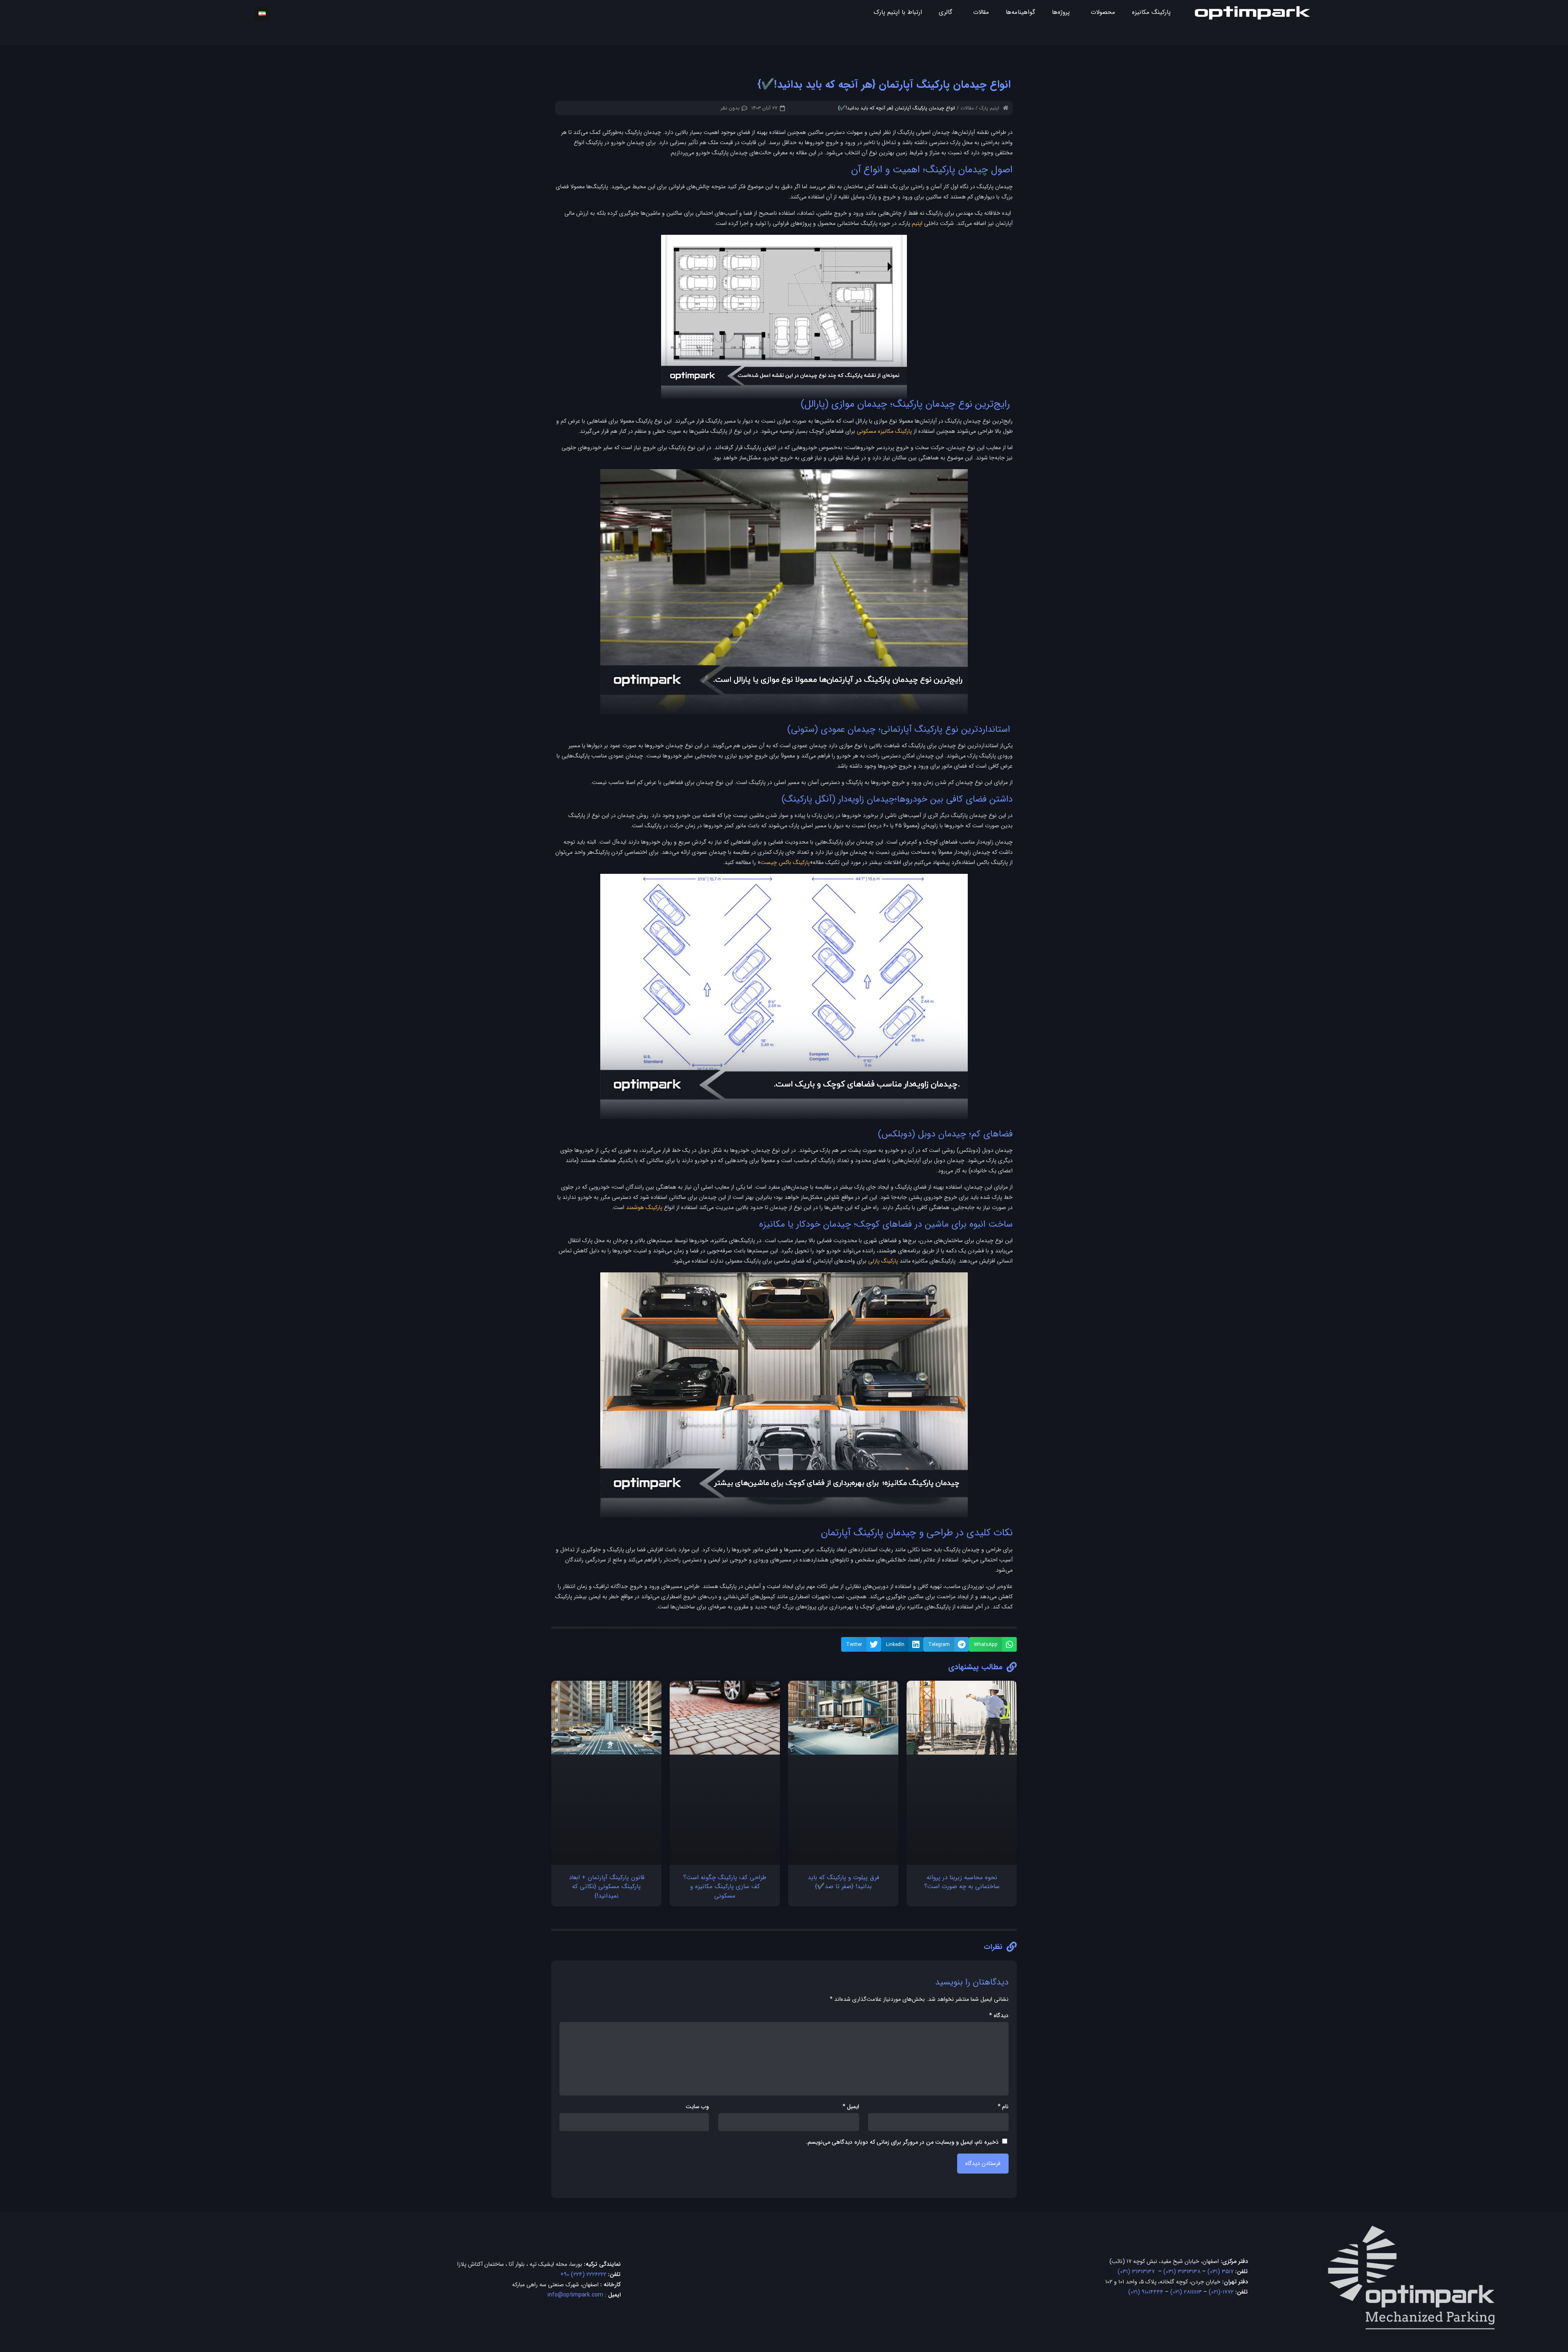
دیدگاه (999, 2016)
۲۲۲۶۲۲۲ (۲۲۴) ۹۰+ (583, 2274)
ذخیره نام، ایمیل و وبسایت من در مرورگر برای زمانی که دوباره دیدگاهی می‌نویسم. (902, 2142)
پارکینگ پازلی (883, 1261)
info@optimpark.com (575, 2295)
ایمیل (851, 2107)
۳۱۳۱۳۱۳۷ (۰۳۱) (1136, 2272)
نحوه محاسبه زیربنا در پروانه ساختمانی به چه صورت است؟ (962, 1882)
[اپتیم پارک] (1252, 12)
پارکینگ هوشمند (644, 1207)
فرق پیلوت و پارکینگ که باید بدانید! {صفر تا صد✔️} (843, 1882)
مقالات (967, 108)
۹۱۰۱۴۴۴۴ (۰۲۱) (1146, 2292)
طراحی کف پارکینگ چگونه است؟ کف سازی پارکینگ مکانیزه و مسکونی (725, 1887)
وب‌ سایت (697, 2107)
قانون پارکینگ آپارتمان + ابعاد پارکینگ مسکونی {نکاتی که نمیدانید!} (607, 1887)
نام (1003, 2107)
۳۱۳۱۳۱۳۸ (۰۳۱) (1182, 2272)
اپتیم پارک (989, 108)
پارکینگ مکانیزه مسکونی (884, 431)
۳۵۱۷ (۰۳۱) (1221, 2272)
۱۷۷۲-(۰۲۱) (1221, 2292)
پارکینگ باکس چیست (785, 862)
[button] (993, 1644)
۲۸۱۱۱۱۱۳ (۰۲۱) (1186, 2292)
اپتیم (917, 223)
